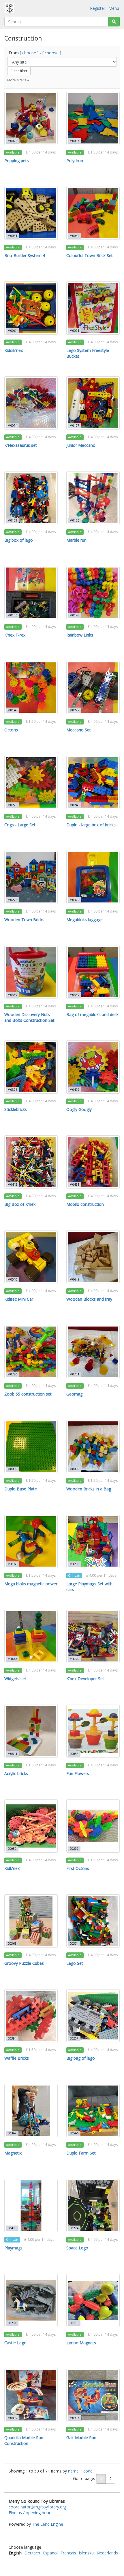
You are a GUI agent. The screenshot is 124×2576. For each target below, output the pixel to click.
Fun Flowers (78, 1773)
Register (98, 8)
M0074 (12, 425)
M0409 (74, 1090)
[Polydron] (93, 118)
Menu (114, 8)
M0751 (74, 1374)
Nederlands (107, 2553)
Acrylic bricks (16, 1773)
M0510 (12, 1279)
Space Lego (77, 2248)
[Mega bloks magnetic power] (31, 1541)
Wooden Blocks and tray (89, 1299)
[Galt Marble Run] (93, 2395)
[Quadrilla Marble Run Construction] (31, 2395)
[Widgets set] (31, 1636)
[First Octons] (93, 1826)
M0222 (74, 710)
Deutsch (32, 2553)
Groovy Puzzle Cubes (24, 1963)
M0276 (12, 900)
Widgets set (15, 1679)
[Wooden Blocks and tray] (93, 1257)
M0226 (12, 805)
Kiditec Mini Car (19, 1299)
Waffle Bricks (17, 2058)
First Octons (78, 1868)
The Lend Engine (48, 2524)
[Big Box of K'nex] (31, 1162)
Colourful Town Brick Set (90, 255)
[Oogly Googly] (93, 1067)
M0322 (74, 900)
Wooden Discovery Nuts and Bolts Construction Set (29, 1017)
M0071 (74, 331)
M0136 (12, 615)
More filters (17, 80)
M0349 (74, 995)
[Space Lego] (93, 2206)
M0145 (74, 615)
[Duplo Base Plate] (31, 1447)
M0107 (74, 425)
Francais (68, 2553)
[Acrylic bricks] (31, 1731)
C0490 (12, 2228)
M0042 (74, 236)
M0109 (12, 520)
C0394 (12, 2038)
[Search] (114, 22)
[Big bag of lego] (93, 2016)
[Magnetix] (31, 2111)
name (74, 2471)
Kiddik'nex (14, 350)
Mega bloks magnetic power (31, 1584)
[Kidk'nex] (31, 1826)
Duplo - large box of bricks (91, 825)
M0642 (74, 1279)
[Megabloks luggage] (93, 877)
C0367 (12, 2133)
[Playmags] (31, 2206)
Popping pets (17, 161)
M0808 (12, 1469)
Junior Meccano (81, 445)
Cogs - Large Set (20, 825)
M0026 (12, 141)
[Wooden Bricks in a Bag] (93, 1447)
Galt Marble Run (81, 2438)
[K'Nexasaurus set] (31, 403)
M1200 (74, 1564)
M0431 (74, 1184)
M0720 (12, 1374)
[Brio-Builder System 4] (31, 213)
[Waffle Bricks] (31, 2016)
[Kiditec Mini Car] (31, 1257)
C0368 (12, 1943)
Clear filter (19, 71)
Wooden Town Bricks (24, 920)
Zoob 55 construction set (28, 1394)
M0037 (74, 141)
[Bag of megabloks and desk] (93, 972)
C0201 (12, 2323)
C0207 (74, 2038)
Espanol (50, 2553)
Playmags (13, 2248)
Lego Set (75, 1963)
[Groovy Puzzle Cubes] (31, 1921)
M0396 (12, 1090)
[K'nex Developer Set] (93, 1636)
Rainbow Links (80, 635)
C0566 (74, 2133)
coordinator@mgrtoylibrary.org (37, 2507)
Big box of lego (19, 540)
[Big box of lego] (31, 498)
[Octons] (31, 688)
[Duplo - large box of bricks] (93, 782)
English (15, 2553)
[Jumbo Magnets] (93, 2300)
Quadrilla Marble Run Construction (24, 2440)
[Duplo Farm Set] (93, 2111)
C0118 (74, 2323)
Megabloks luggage (84, 920)
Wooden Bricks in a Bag (89, 1489)
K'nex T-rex (15, 635)
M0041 (12, 236)
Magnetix (13, 2153)
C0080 (12, 1849)
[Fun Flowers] (93, 1731)
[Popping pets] (31, 118)
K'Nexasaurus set (21, 445)
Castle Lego (15, 2343)
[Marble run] (93, 498)
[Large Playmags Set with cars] (93, 1541)
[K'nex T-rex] (31, 593)
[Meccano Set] (93, 688)
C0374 (74, 1943)
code (88, 2471)
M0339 (12, 995)
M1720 (74, 1659)
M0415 (12, 1184)
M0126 (74, 520)
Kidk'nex (12, 1868)
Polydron (75, 161)
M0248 (74, 805)
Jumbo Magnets (81, 2343)
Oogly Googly (79, 1109)
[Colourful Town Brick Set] (93, 213)
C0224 (74, 2228)
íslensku (86, 2553)
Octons (11, 730)
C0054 (74, 1754)
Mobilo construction (85, 1204)
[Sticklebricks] (31, 1067)
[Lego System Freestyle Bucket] (93, 308)
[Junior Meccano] (93, 403)
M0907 (74, 2418)
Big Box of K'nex (20, 1204)
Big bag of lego (81, 2058)
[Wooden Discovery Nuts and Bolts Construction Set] (31, 972)
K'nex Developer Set (85, 1679)
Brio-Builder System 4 (25, 255)
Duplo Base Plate (21, 1489)
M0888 (74, 1469)
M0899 (12, 2418)
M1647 (12, 1659)
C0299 (74, 1849)
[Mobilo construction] (93, 1162)
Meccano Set (79, 730)
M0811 (12, 1754)
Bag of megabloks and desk (92, 1014)
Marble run (76, 540)
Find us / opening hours (31, 2513)
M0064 (12, 331)
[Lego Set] (93, 1921)
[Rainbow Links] (93, 593)
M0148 (12, 710)
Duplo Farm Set (81, 2153)
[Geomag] (93, 1352)
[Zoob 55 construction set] (31, 1352)
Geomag (74, 1394)
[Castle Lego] (31, 2300)
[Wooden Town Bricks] (31, 877)
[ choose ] (29, 53)
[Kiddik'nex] (31, 308)
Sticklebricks (16, 1109)
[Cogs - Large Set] (31, 782)
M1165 (12, 1564)
